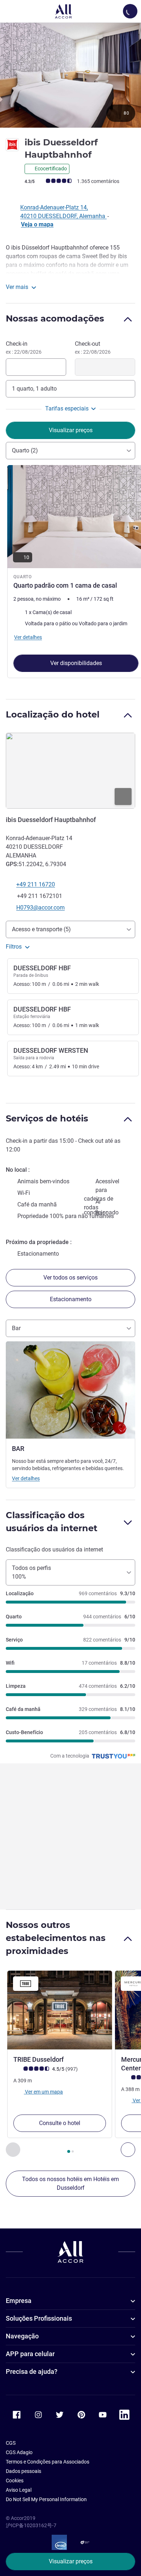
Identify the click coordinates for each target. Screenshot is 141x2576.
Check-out (93, 348)
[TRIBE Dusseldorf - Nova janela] (60, 2010)
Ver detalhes (26, 1478)
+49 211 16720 (36, 884)
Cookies (15, 2481)
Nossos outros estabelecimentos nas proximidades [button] (56, 1938)
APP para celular (30, 2354)
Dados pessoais (23, 2471)
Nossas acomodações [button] (55, 318)
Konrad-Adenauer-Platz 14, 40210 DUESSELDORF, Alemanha (63, 212)
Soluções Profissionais (39, 2318)
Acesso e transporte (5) (41, 929)
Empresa (19, 2301)
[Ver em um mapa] (70, 771)
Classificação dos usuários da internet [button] (52, 1522)
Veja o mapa (37, 224)
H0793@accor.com (40, 908)
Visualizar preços (71, 2561)
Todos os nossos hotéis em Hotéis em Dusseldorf (70, 2183)
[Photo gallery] (70, 75)
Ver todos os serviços (70, 1278)
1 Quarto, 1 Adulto (34, 389)
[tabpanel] (70, 574)
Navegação (22, 2336)
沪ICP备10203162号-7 (31, 2525)
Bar (16, 1328)
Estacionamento (71, 1299)
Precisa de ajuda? (32, 2371)
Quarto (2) (25, 450)
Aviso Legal (19, 2490)
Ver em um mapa (43, 2091)
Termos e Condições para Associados (48, 2462)
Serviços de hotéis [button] (47, 1118)
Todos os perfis (31, 1572)
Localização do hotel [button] (53, 714)
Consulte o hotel (60, 2123)
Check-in (24, 348)
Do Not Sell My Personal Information (46, 2499)
